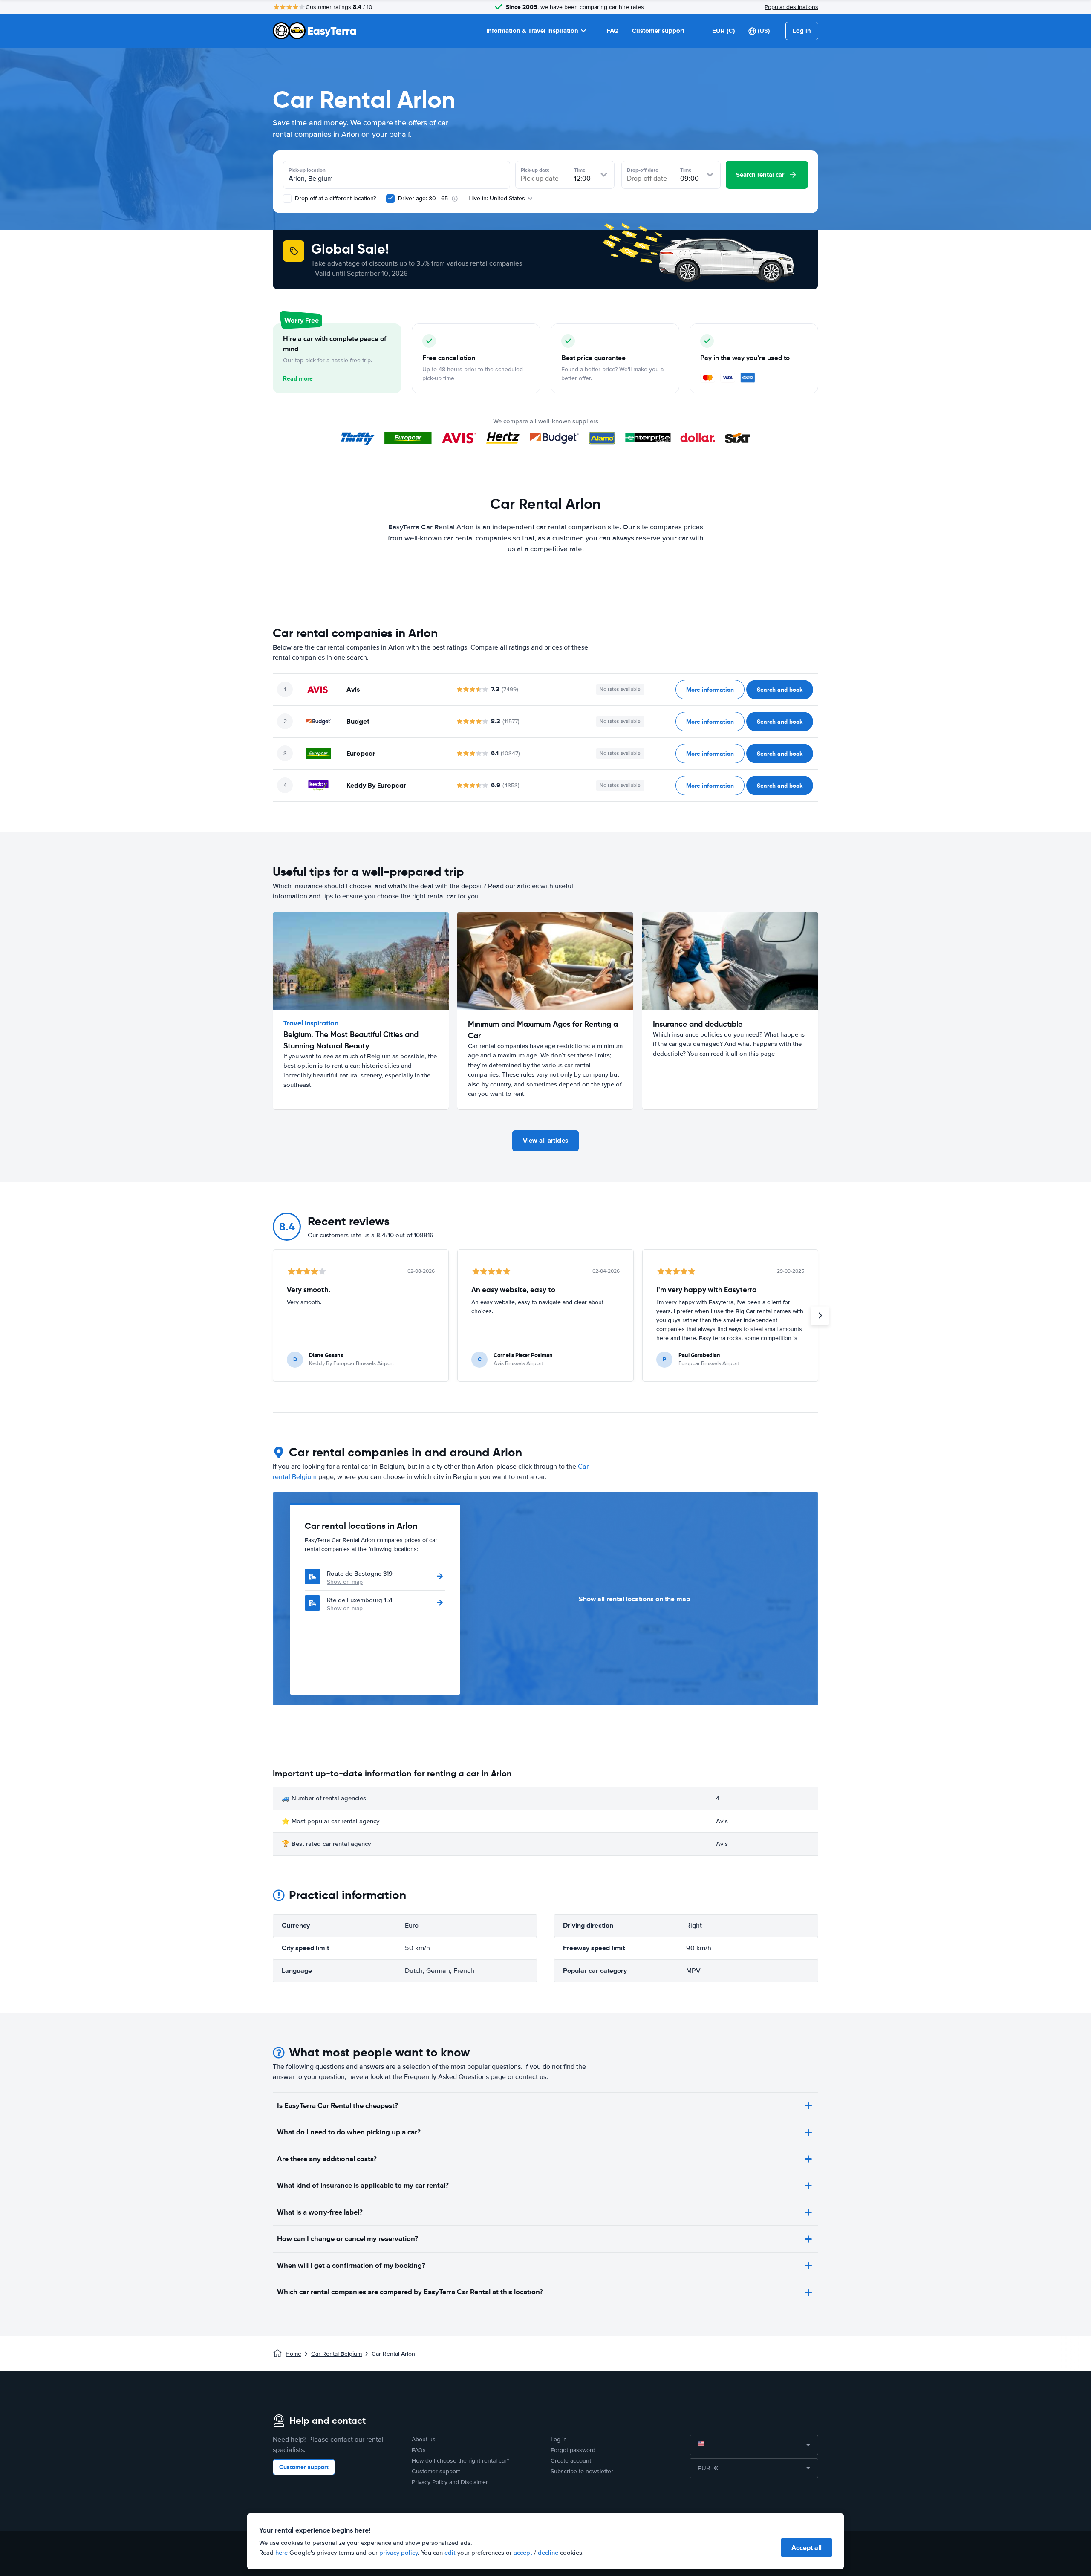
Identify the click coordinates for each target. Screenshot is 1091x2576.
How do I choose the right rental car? (460, 2461)
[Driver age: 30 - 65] (390, 199)
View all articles (545, 1141)
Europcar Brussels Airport (709, 1363)
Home (293, 2354)
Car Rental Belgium (336, 2354)
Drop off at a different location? (335, 198)
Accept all (807, 2548)
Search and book (780, 690)
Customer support (658, 31)
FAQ (612, 31)
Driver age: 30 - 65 (423, 198)
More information (710, 690)
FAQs (419, 2450)
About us (424, 2439)
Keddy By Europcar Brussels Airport (351, 1363)
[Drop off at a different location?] (287, 199)
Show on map (345, 1582)
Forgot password (573, 2450)
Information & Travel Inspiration (532, 31)
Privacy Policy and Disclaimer (450, 2482)
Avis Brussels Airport (518, 1363)
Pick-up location (307, 170)
